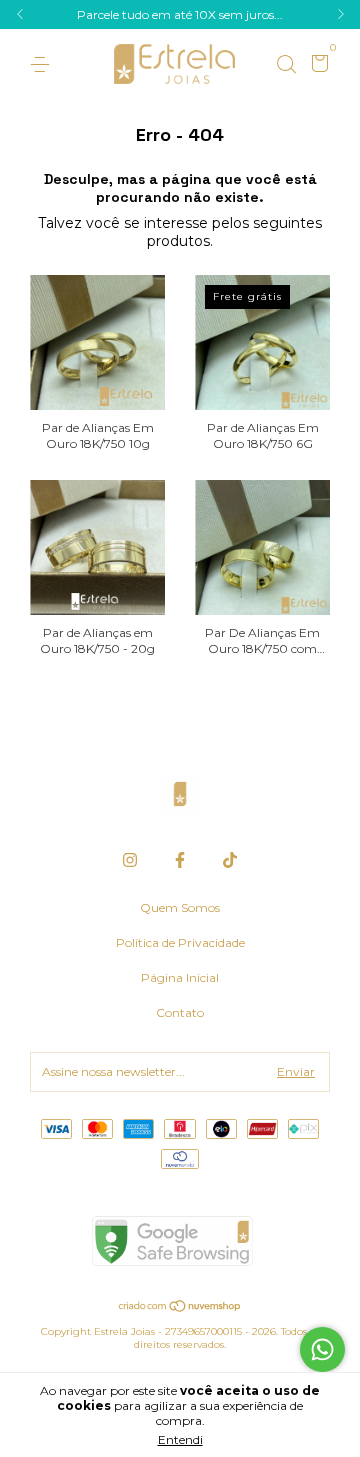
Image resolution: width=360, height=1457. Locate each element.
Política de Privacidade (180, 942)
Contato (180, 1012)
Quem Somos (180, 907)
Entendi (180, 1439)
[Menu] (43, 64)
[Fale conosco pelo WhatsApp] (322, 1349)
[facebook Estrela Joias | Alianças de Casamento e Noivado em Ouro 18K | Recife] (180, 860)
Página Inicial (180, 977)
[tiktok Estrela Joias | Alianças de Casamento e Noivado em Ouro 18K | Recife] (230, 860)
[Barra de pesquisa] (286, 64)
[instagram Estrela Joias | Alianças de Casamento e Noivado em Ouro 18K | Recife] (130, 860)
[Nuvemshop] (180, 1308)
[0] (316, 65)
